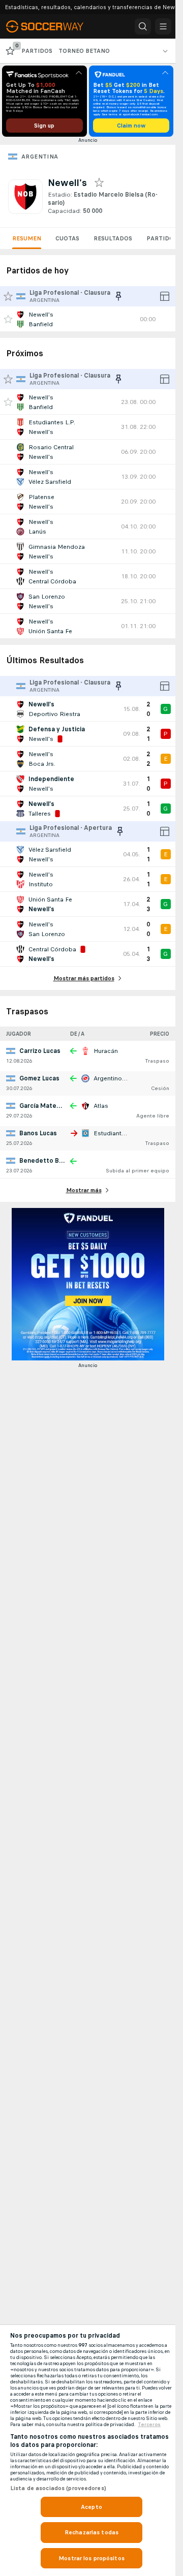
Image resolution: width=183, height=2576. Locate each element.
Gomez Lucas (39, 1078)
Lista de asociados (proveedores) (58, 2488)
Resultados (113, 238)
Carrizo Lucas (40, 1051)
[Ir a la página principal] (52, 26)
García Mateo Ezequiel (54, 1106)
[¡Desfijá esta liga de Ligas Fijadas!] (118, 296)
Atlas (101, 1106)
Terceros (149, 2425)
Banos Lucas (38, 1133)
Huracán (106, 1051)
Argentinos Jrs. (115, 1078)
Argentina (40, 157)
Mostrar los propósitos (91, 2558)
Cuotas (67, 238)
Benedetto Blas (43, 1161)
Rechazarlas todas (91, 2532)
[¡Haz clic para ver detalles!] (88, 319)
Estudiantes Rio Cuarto (127, 1133)
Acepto (91, 2507)
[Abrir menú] (163, 26)
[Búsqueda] (143, 26)
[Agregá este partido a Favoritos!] (8, 319)
